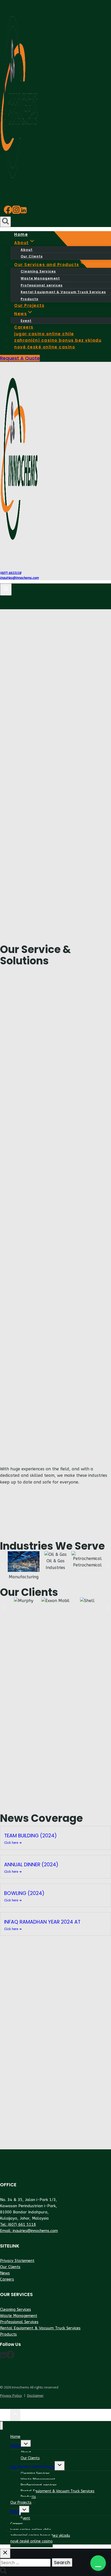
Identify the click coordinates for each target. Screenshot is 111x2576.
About (27, 250)
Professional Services (19, 2322)
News (5, 2273)
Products (8, 2334)
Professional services (42, 285)
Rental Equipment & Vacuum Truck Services (63, 292)
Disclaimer (35, 2396)
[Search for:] (26, 2563)
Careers (7, 2279)
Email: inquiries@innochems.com (29, 2231)
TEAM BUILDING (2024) (30, 1836)
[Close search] (5, 2553)
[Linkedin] (23, 212)
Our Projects (21, 2503)
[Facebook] (8, 212)
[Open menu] (6, 590)
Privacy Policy (11, 2396)
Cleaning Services (38, 271)
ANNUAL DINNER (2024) (31, 1865)
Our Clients (10, 2267)
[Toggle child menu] (26, 2445)
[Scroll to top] (5, 2415)
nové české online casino (45, 347)
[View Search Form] (5, 222)
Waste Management (40, 278)
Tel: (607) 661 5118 (18, 2224)
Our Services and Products (33, 2467)
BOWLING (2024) (24, 1893)
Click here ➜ (13, 1843)
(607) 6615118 (11, 573)
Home (15, 2437)
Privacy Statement (17, 2261)
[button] (98, 2563)
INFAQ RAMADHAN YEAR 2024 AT (42, 1922)
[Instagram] (16, 212)
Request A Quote (20, 358)
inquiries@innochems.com (19, 578)
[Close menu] (1, 2426)
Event (25, 2518)
